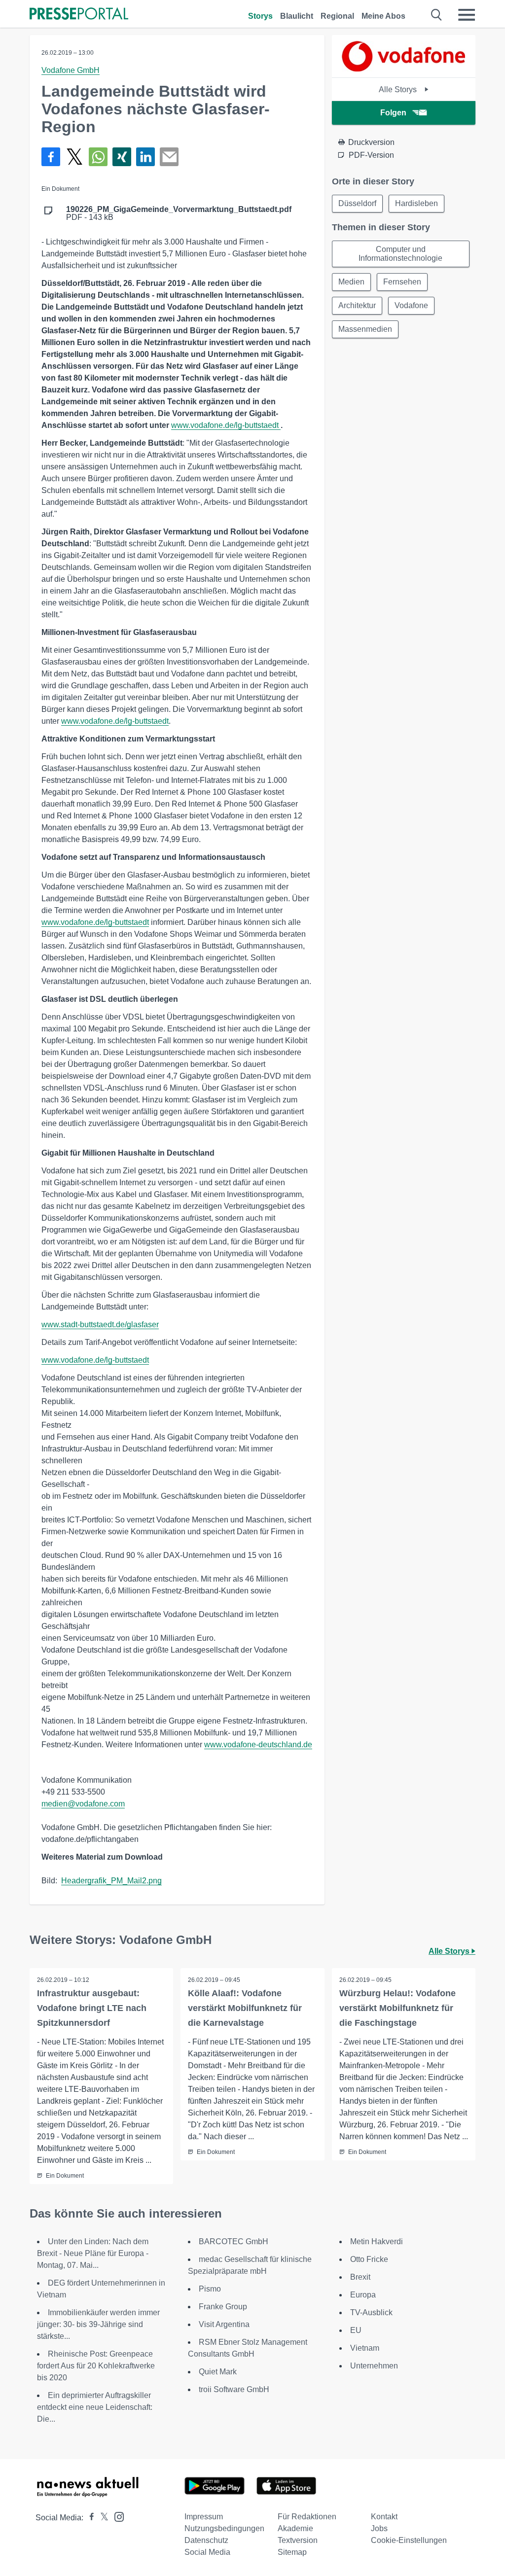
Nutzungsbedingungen (224, 2528)
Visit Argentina (224, 2324)
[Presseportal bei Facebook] (89, 2518)
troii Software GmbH (234, 2389)
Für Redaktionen (307, 2517)
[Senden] (169, 157)
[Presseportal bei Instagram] (116, 2516)
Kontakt (384, 2517)
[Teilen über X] (74, 157)
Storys (260, 16)
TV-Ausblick (371, 2312)
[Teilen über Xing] (122, 157)
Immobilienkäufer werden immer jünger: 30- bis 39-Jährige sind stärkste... (98, 2324)
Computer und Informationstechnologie (400, 254)
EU (356, 2330)
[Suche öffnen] (437, 15)
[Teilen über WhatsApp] (98, 157)
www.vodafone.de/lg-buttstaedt (226, 425)
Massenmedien (365, 329)
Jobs (379, 2528)
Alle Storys (399, 89)
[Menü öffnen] (467, 15)
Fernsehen (402, 282)
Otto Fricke (369, 2259)
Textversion (298, 2540)
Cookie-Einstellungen (409, 2540)
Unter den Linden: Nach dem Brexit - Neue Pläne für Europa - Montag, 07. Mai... (93, 2253)
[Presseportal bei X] (101, 2518)
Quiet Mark (218, 2372)
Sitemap (292, 2552)
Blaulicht (297, 16)
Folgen (393, 113)
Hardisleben (416, 203)
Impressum (204, 2517)
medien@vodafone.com (83, 1804)
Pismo (210, 2289)
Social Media (207, 2552)
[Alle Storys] (403, 69)
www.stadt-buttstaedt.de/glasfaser (100, 1324)
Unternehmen (374, 2366)
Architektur (357, 305)
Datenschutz (206, 2540)
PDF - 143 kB (179, 213)
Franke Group (223, 2307)
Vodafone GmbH (71, 70)
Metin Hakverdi (377, 2241)
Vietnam (365, 2348)
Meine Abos (383, 16)
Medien (351, 282)
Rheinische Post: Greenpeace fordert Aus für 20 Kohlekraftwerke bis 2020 (96, 2366)
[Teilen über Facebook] (51, 157)
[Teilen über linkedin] (145, 157)
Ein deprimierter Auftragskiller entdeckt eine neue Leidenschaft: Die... (95, 2407)
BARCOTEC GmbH (234, 2241)
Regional (337, 16)
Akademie (295, 2528)
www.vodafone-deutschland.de (258, 1745)
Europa (363, 2295)
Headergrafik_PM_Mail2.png (111, 1881)
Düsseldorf (357, 203)
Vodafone (411, 305)
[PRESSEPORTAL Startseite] (79, 15)
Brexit (360, 2277)
